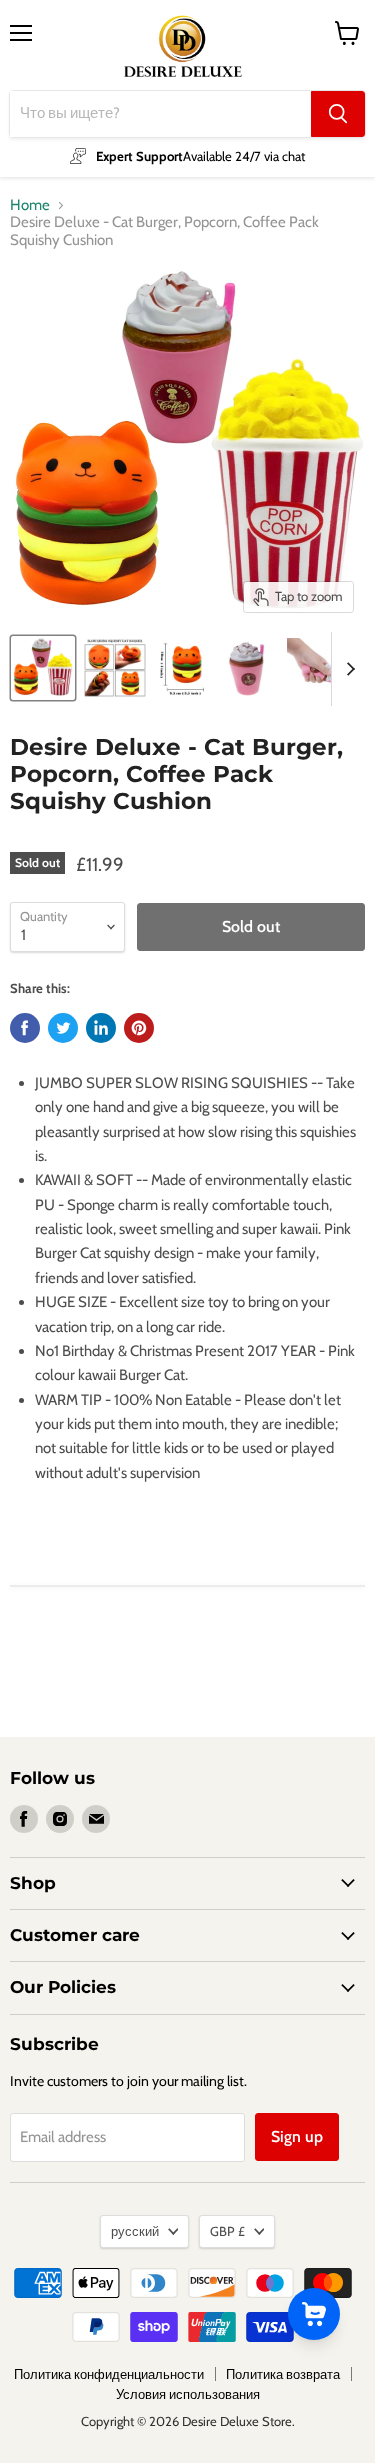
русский (135, 2231)
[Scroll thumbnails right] (347, 669)
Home (30, 205)
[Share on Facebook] (25, 1028)
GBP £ (227, 2231)
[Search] (338, 114)
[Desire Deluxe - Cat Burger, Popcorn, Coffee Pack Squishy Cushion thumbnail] (43, 668)
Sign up (297, 2136)
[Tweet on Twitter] (63, 1028)
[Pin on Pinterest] (139, 1028)
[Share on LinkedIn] (101, 1028)
